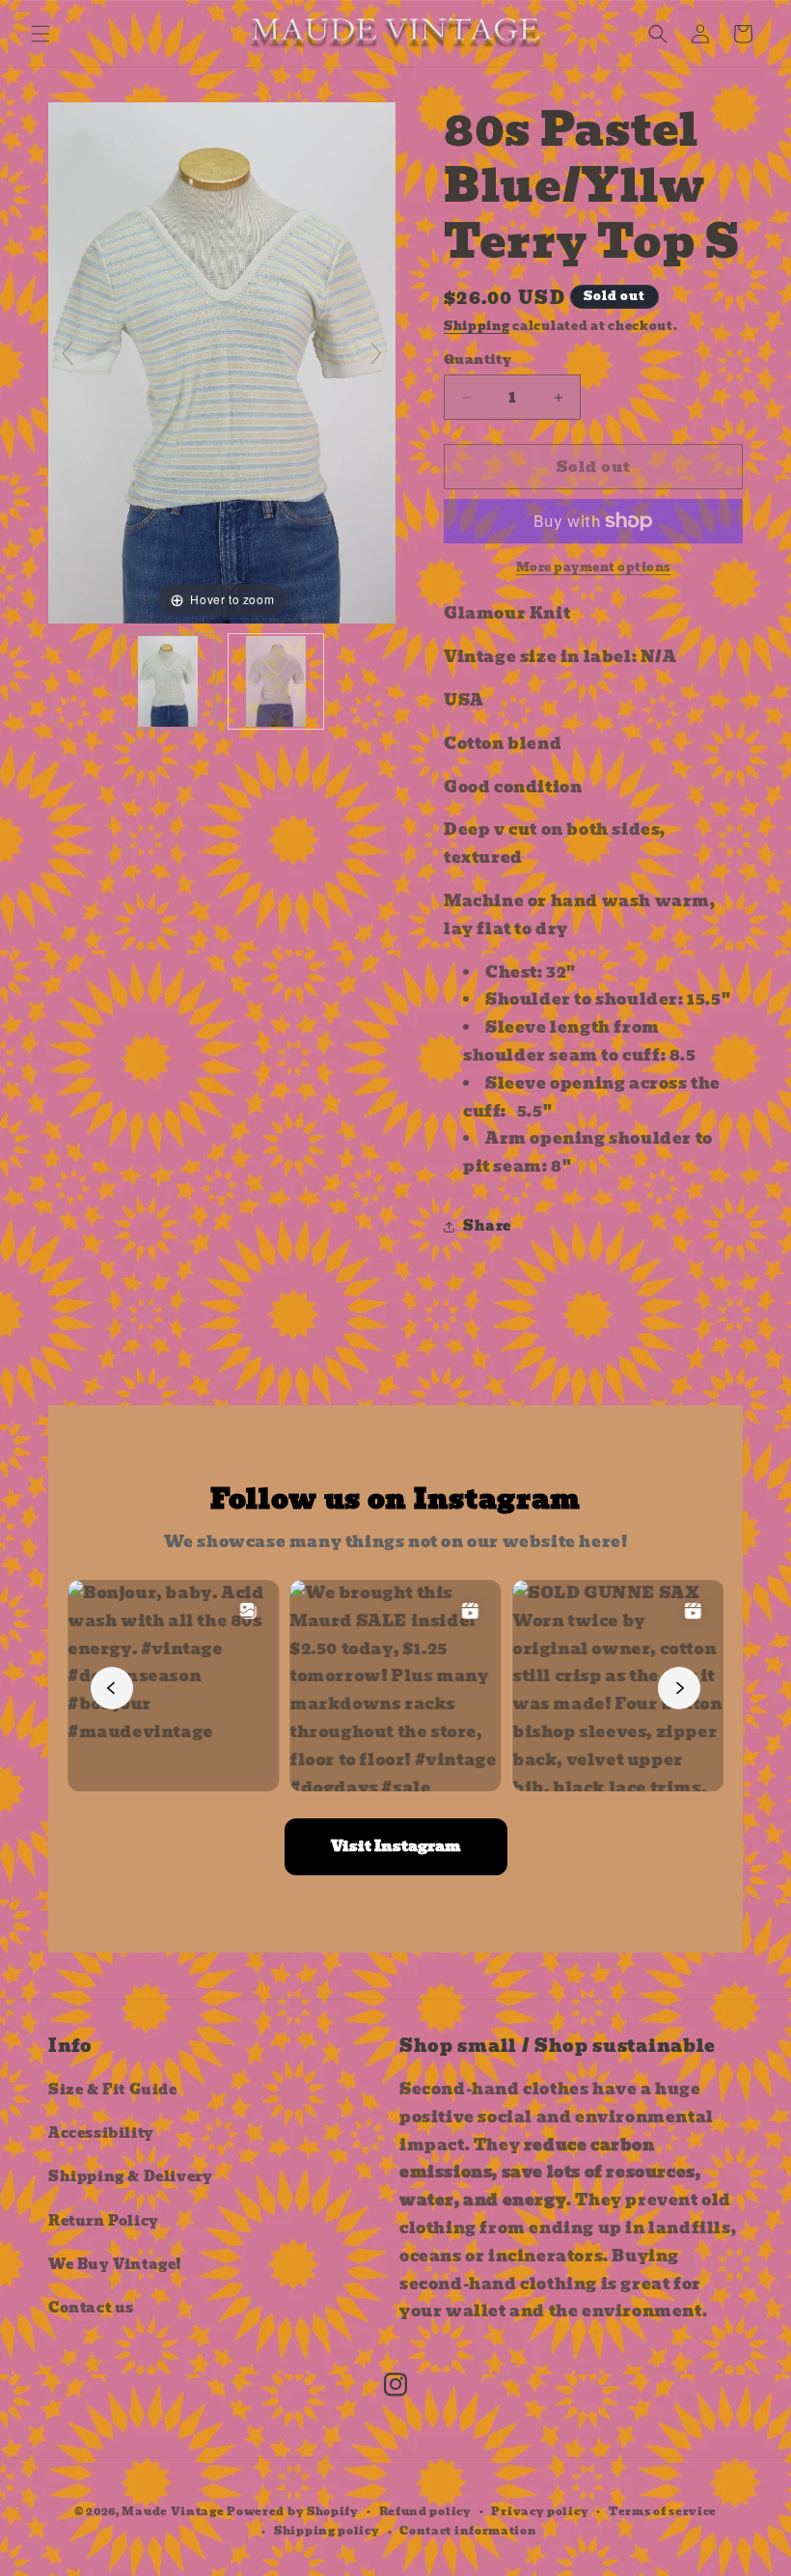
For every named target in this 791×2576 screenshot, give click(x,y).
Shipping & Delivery (130, 2176)
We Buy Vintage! (115, 2264)
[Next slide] (376, 353)
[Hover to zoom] (222, 361)
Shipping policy (327, 2531)
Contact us (91, 2308)
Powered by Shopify (293, 2511)
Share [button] (487, 1226)
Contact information (468, 2531)
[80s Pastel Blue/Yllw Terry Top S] (168, 681)
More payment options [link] (594, 568)
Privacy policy (540, 2511)
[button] (41, 34)
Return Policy (104, 2221)
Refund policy (425, 2511)
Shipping (477, 326)
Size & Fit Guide (113, 2090)
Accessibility (101, 2133)
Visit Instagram (396, 1846)
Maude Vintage (174, 2511)
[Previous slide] (68, 353)
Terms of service (663, 2511)
